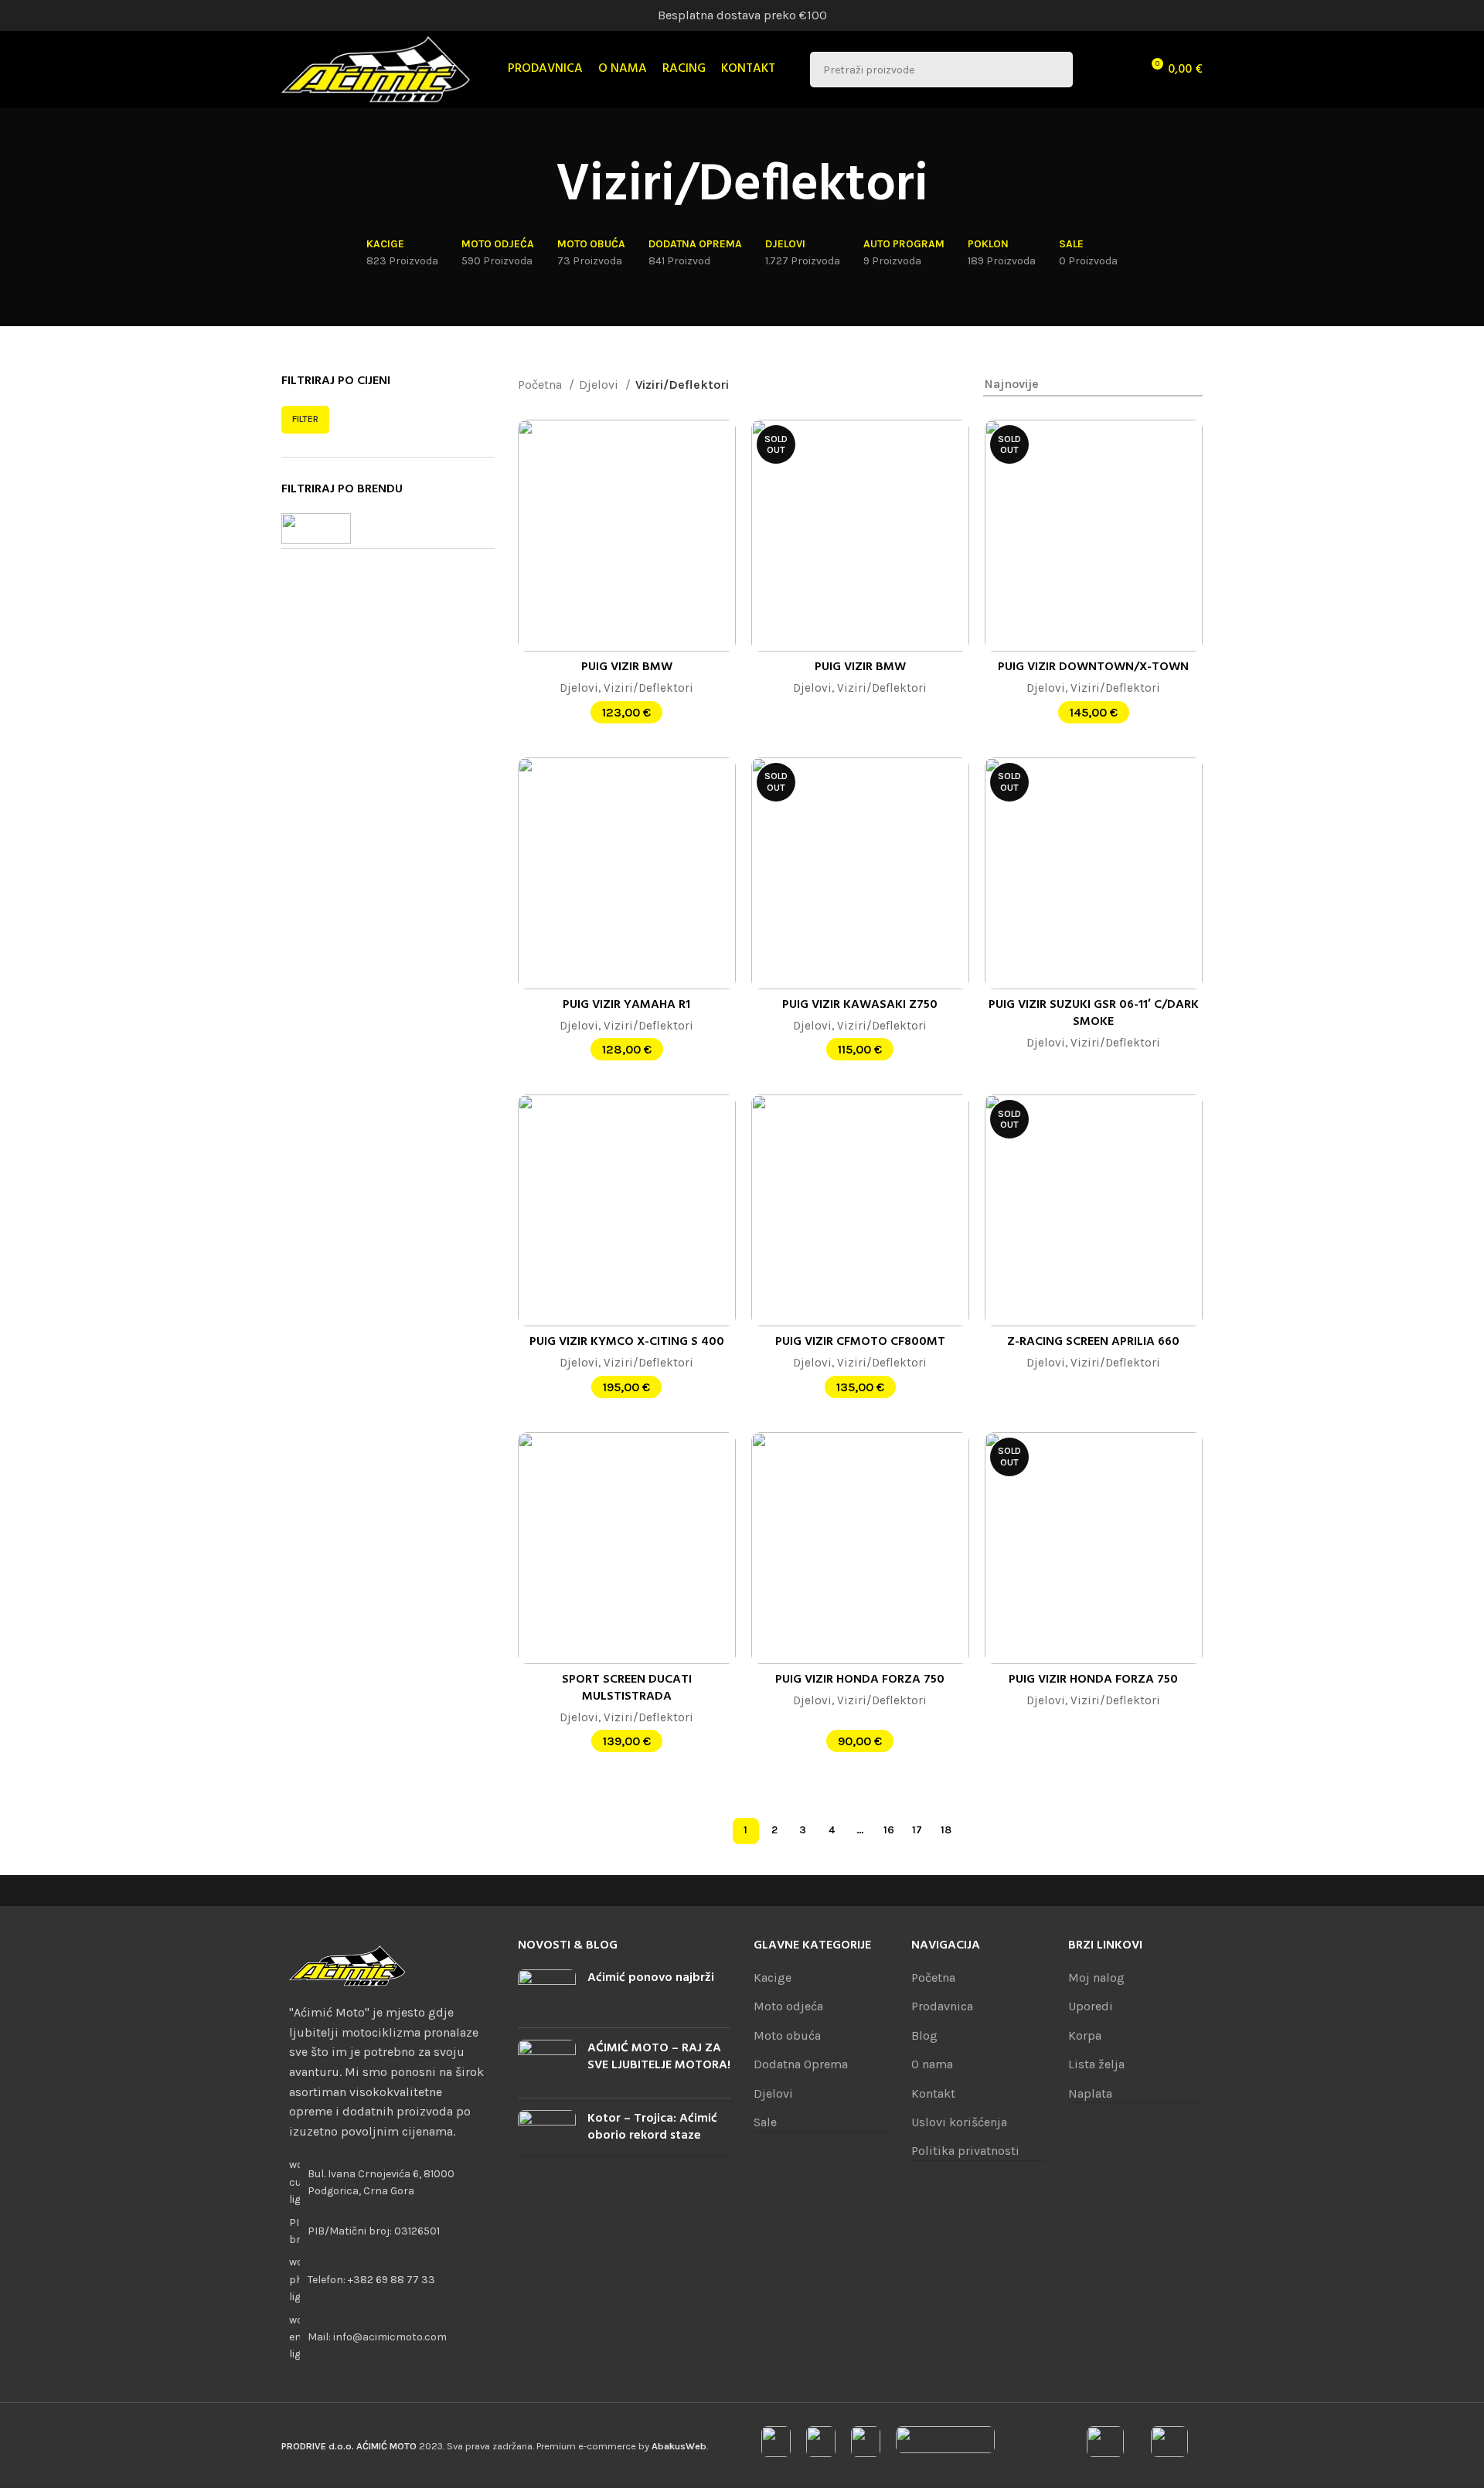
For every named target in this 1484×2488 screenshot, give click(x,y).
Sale (765, 2122)
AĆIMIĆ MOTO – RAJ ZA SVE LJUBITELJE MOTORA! (659, 2057)
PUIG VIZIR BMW (627, 667)
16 (889, 1830)
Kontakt (933, 2093)
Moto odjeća (788, 2006)
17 (917, 1830)
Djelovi (600, 385)
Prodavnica (942, 2006)
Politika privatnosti (965, 2151)
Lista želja (1096, 2064)
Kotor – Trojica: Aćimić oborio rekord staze (652, 2127)
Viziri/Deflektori (648, 688)
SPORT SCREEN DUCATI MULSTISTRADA (627, 1688)
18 (946, 1830)
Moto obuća (787, 2035)
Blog (924, 2035)
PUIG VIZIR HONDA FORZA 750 (860, 1680)
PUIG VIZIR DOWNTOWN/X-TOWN (1093, 667)
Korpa (1085, 2035)
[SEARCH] (1055, 70)
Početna (541, 385)
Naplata (1090, 2093)
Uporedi (1091, 2006)
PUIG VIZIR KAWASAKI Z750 (860, 1005)
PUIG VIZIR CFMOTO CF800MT (860, 1342)
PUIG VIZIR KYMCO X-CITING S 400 (627, 1342)
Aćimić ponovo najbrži (651, 1978)
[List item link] (388, 2280)
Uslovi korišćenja (959, 2122)
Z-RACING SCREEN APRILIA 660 (1093, 1342)
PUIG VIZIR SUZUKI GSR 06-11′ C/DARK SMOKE (1094, 1013)
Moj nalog (1096, 1977)
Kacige (773, 1977)
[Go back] (536, 186)
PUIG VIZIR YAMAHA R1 (626, 1005)
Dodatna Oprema (801, 2064)
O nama (932, 2064)
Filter (305, 419)
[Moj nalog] (1094, 70)
